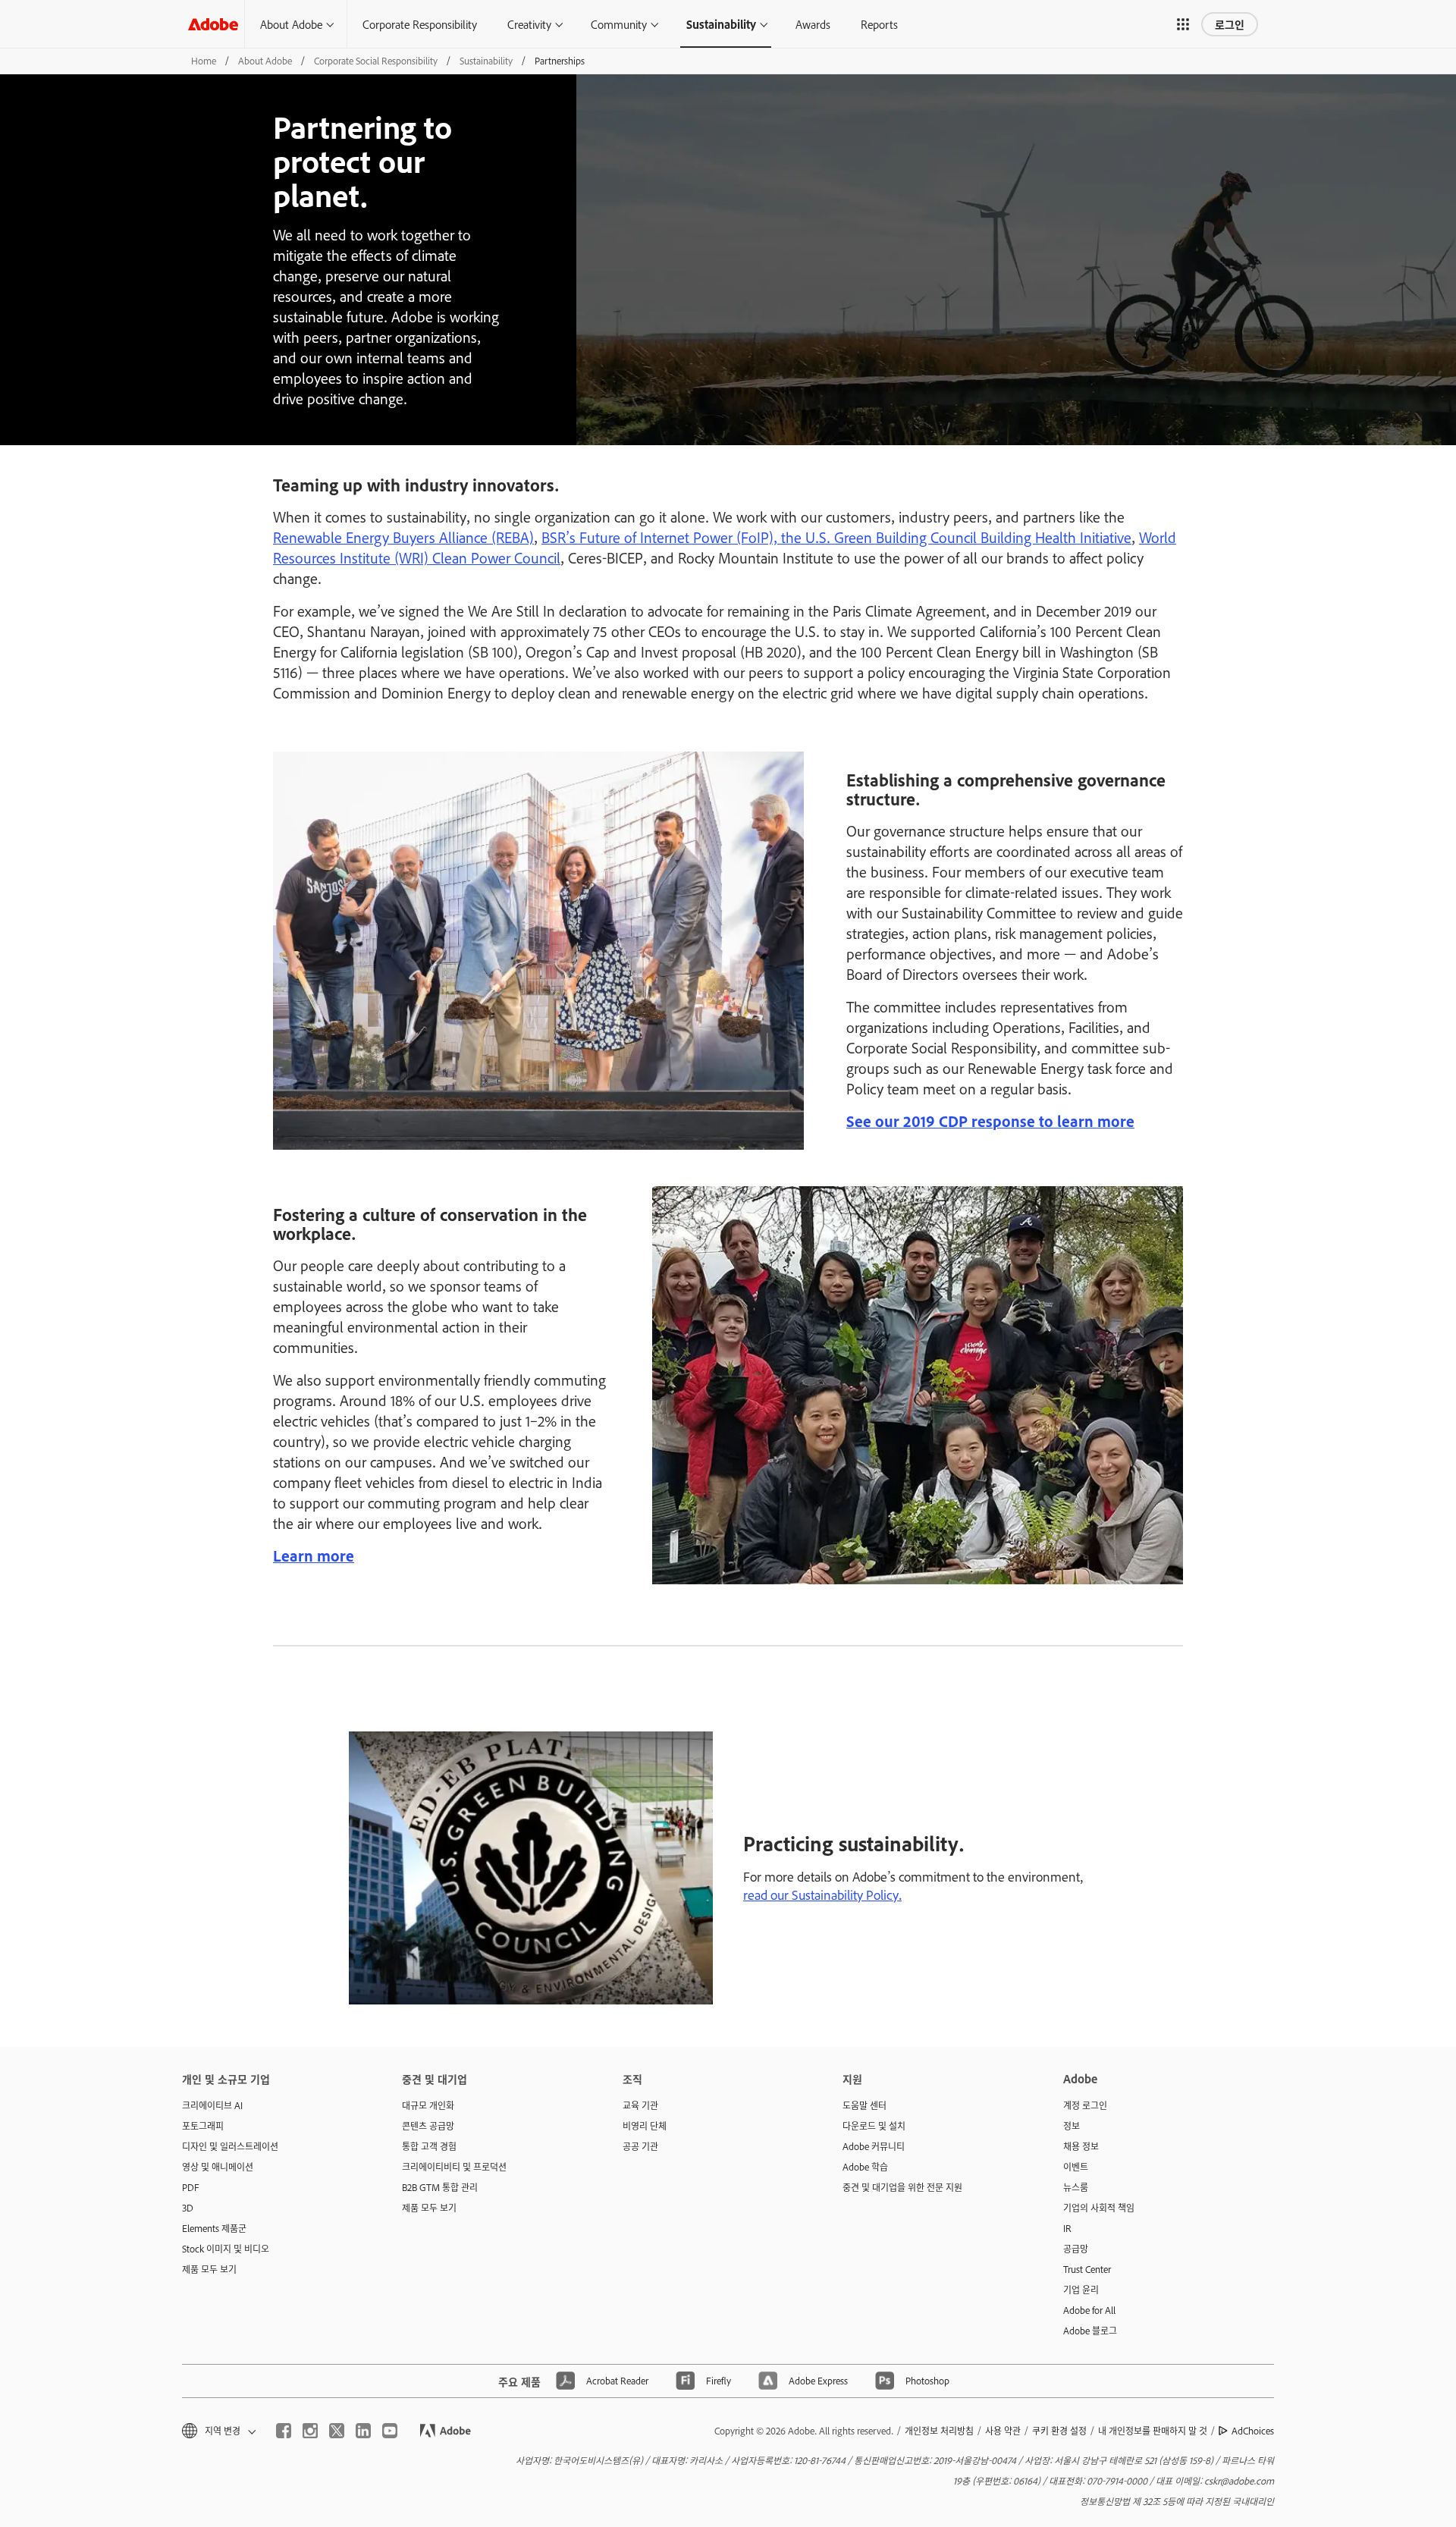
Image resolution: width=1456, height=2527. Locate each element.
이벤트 (1076, 2167)
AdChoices (1253, 2431)
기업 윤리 (1081, 2290)
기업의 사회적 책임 (1099, 2208)
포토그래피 (203, 2126)
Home (204, 61)
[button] (1183, 24)
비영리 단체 (645, 2126)
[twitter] (337, 2431)
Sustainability (721, 24)
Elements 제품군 (214, 2228)
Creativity (529, 24)
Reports (879, 24)
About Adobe (291, 24)
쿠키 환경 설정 (1059, 2431)
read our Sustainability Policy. (822, 1894)
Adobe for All (1089, 2310)
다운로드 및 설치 (874, 2126)
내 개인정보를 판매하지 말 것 (1153, 2431)
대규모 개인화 (428, 2105)
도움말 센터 (864, 2105)
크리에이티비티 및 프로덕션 (454, 2167)
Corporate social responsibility (376, 61)
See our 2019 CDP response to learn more (990, 1121)
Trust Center (1087, 2269)
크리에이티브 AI (212, 2105)
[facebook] (284, 2431)
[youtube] (390, 2431)
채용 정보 (1081, 2146)
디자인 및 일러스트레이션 (230, 2146)
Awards (813, 24)
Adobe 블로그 (1090, 2331)
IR (1067, 2228)
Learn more (314, 1555)
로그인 (1230, 24)
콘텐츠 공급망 (428, 2126)
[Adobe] (213, 24)
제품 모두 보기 (209, 2269)
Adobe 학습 (865, 2167)
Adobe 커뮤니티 (874, 2146)
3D (188, 2208)
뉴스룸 (1076, 2187)
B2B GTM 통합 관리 (440, 2187)
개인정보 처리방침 (939, 2431)
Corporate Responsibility (420, 24)
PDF (191, 2187)
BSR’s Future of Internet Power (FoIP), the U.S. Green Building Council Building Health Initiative (836, 537)
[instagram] (310, 2431)
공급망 (1076, 2249)
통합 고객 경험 (429, 2146)
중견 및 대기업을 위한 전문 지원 (902, 2187)
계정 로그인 (1085, 2105)
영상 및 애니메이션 (218, 2167)
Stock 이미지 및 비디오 (226, 2249)
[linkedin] (363, 2431)
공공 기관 (640, 2146)
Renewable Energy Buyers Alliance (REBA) (403, 537)
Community (619, 24)
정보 (1072, 2126)
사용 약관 (1003, 2431)
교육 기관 (640, 2105)
